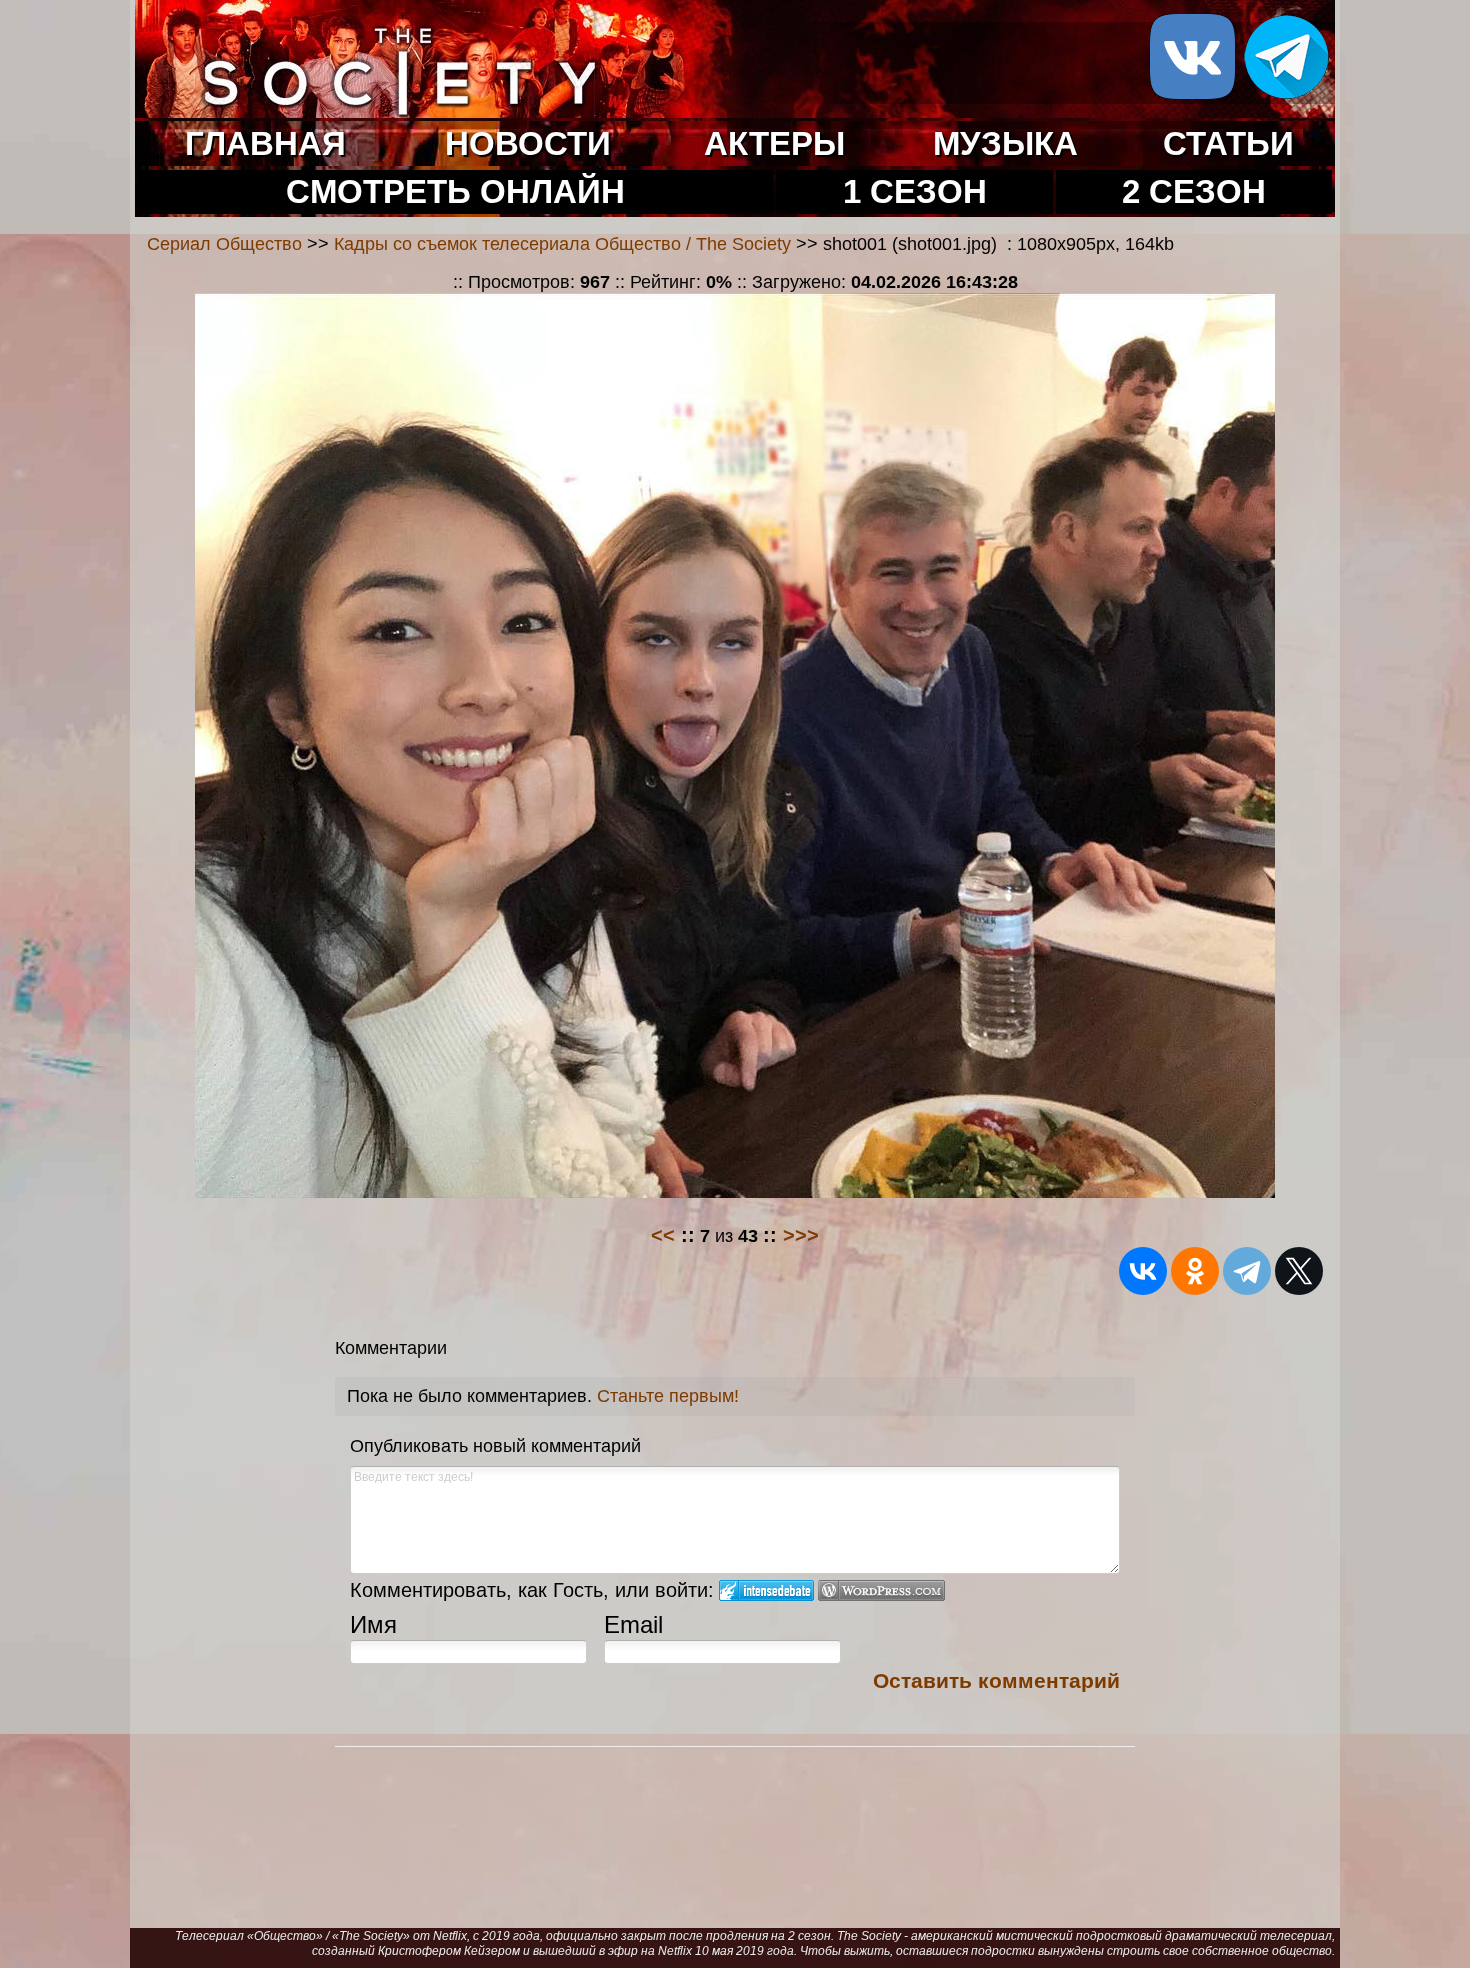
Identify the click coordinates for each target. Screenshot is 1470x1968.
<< (663, 1235)
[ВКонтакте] (1143, 1271)
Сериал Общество (224, 244)
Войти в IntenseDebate (766, 1590)
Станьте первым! (668, 1396)
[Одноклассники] (1195, 1271)
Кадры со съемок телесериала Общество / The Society (562, 244)
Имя (373, 1624)
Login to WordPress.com (881, 1590)
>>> (801, 1235)
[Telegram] (1247, 1271)
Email (633, 1624)
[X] (1299, 1271)
